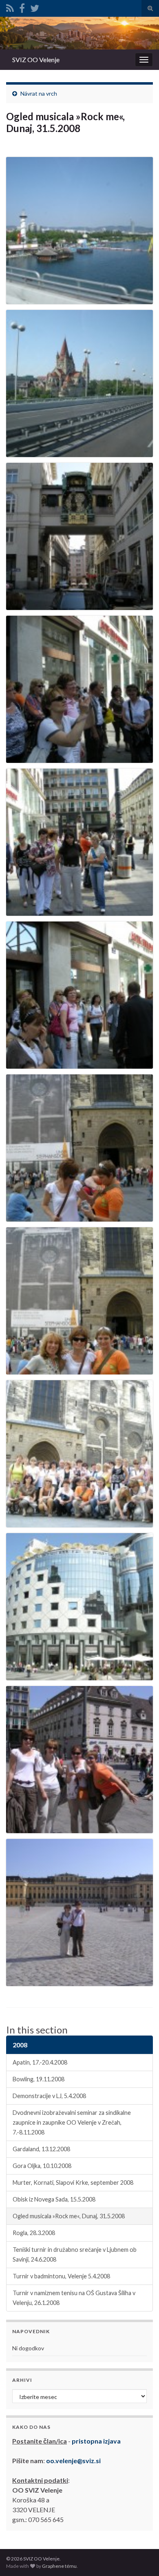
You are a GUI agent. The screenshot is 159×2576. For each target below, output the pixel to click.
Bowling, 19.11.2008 (39, 2079)
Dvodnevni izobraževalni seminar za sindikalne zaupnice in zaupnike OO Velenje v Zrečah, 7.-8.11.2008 (72, 2122)
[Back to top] (141, 2558)
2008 (20, 2045)
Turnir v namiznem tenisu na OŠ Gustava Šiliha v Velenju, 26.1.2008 (74, 2298)
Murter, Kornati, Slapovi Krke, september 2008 (73, 2183)
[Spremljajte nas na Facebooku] (22, 7)
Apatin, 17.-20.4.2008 (40, 2062)
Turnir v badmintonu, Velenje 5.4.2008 (61, 2276)
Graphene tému (59, 2566)
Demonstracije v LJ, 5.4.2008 (49, 2096)
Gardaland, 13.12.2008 (41, 2149)
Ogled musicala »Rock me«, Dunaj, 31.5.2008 (69, 2216)
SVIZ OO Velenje (36, 59)
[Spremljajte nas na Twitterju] (35, 7)
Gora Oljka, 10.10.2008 (42, 2166)
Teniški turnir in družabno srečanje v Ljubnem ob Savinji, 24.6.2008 (75, 2254)
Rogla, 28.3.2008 (34, 2233)
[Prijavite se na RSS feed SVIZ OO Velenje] (10, 7)
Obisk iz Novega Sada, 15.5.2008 (54, 2199)
